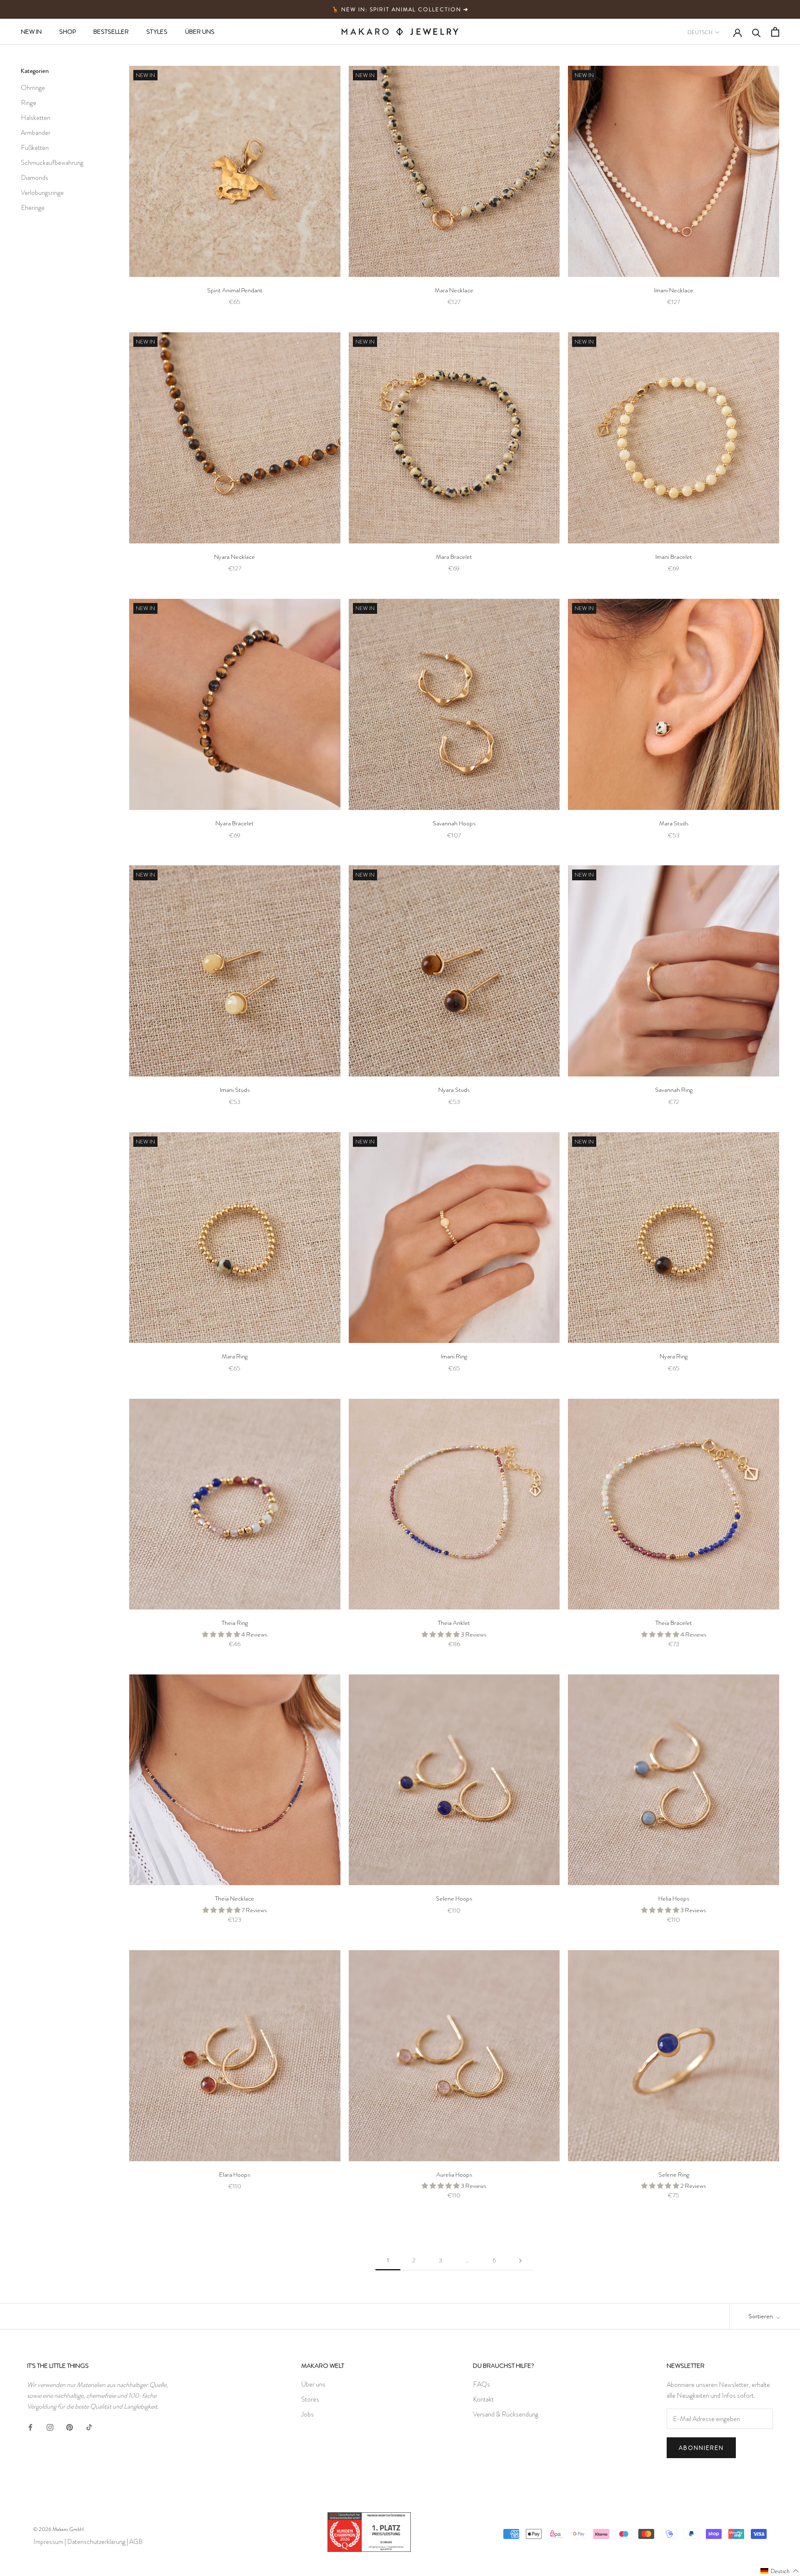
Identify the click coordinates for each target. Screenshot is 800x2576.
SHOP (67, 32)
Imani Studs (235, 1090)
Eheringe (33, 208)
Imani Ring (454, 1356)
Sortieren (761, 2316)
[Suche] (756, 32)
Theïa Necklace (235, 1898)
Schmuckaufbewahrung (52, 163)
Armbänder (36, 133)
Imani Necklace (674, 290)
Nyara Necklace (235, 557)
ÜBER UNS (200, 32)
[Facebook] (30, 2426)
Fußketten (35, 148)
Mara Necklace (454, 290)
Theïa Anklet (454, 1623)
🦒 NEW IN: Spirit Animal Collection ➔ (400, 9)
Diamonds (35, 178)
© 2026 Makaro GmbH (59, 2529)
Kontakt (483, 2399)
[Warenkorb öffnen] (775, 32)
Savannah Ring (674, 1090)
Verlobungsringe (42, 193)
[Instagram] (50, 2426)
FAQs (481, 2384)
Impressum (48, 2542)
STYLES (157, 32)
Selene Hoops (454, 1898)
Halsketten (36, 118)
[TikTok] (89, 2426)
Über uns (313, 2384)
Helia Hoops (674, 1898)
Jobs (307, 2414)
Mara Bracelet (454, 557)
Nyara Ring (674, 1356)
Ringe (29, 103)
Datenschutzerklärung (96, 2542)
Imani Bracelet (674, 557)
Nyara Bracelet (235, 823)
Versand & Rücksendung (506, 2414)
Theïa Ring (235, 1623)
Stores (310, 2399)
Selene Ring (674, 2175)
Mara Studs (674, 823)
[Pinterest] (70, 2426)
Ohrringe (33, 88)
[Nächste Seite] (520, 2261)
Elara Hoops (235, 2175)
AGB (136, 2542)
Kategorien (35, 71)
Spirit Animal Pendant (235, 290)
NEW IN (31, 32)
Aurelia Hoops (454, 2175)
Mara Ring (235, 1356)
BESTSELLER (111, 32)
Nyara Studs (454, 1090)
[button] (780, 2571)
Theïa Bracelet (674, 1623)
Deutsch (700, 32)
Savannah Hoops (454, 823)
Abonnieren (701, 2448)
